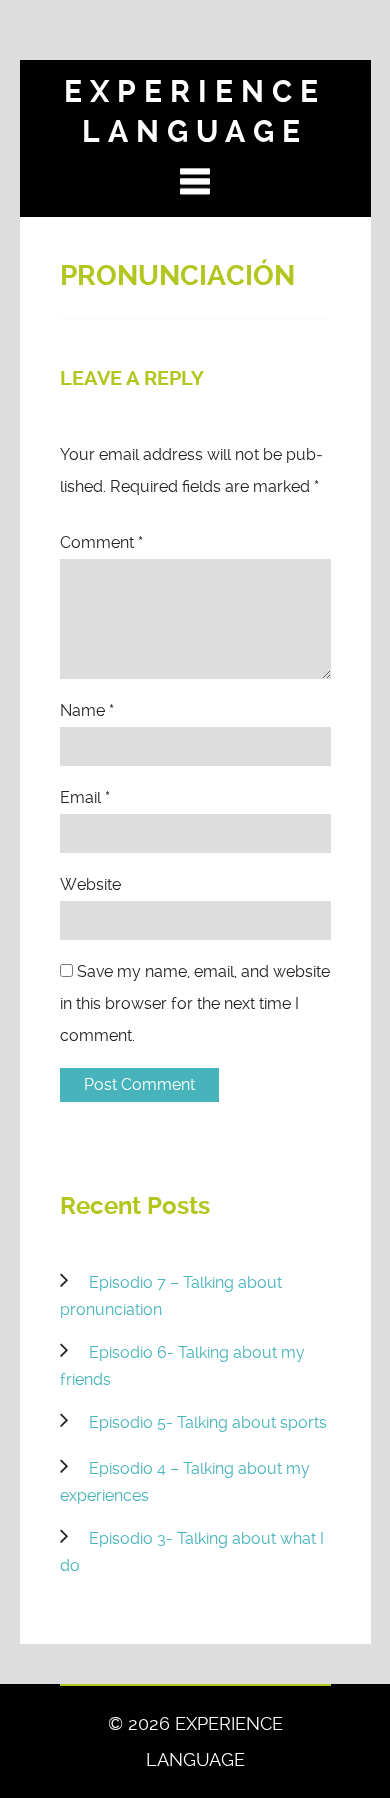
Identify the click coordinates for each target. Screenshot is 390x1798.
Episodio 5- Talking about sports (208, 1422)
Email (85, 797)
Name (87, 710)
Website (90, 884)
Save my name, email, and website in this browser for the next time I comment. (195, 1003)
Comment (101, 542)
